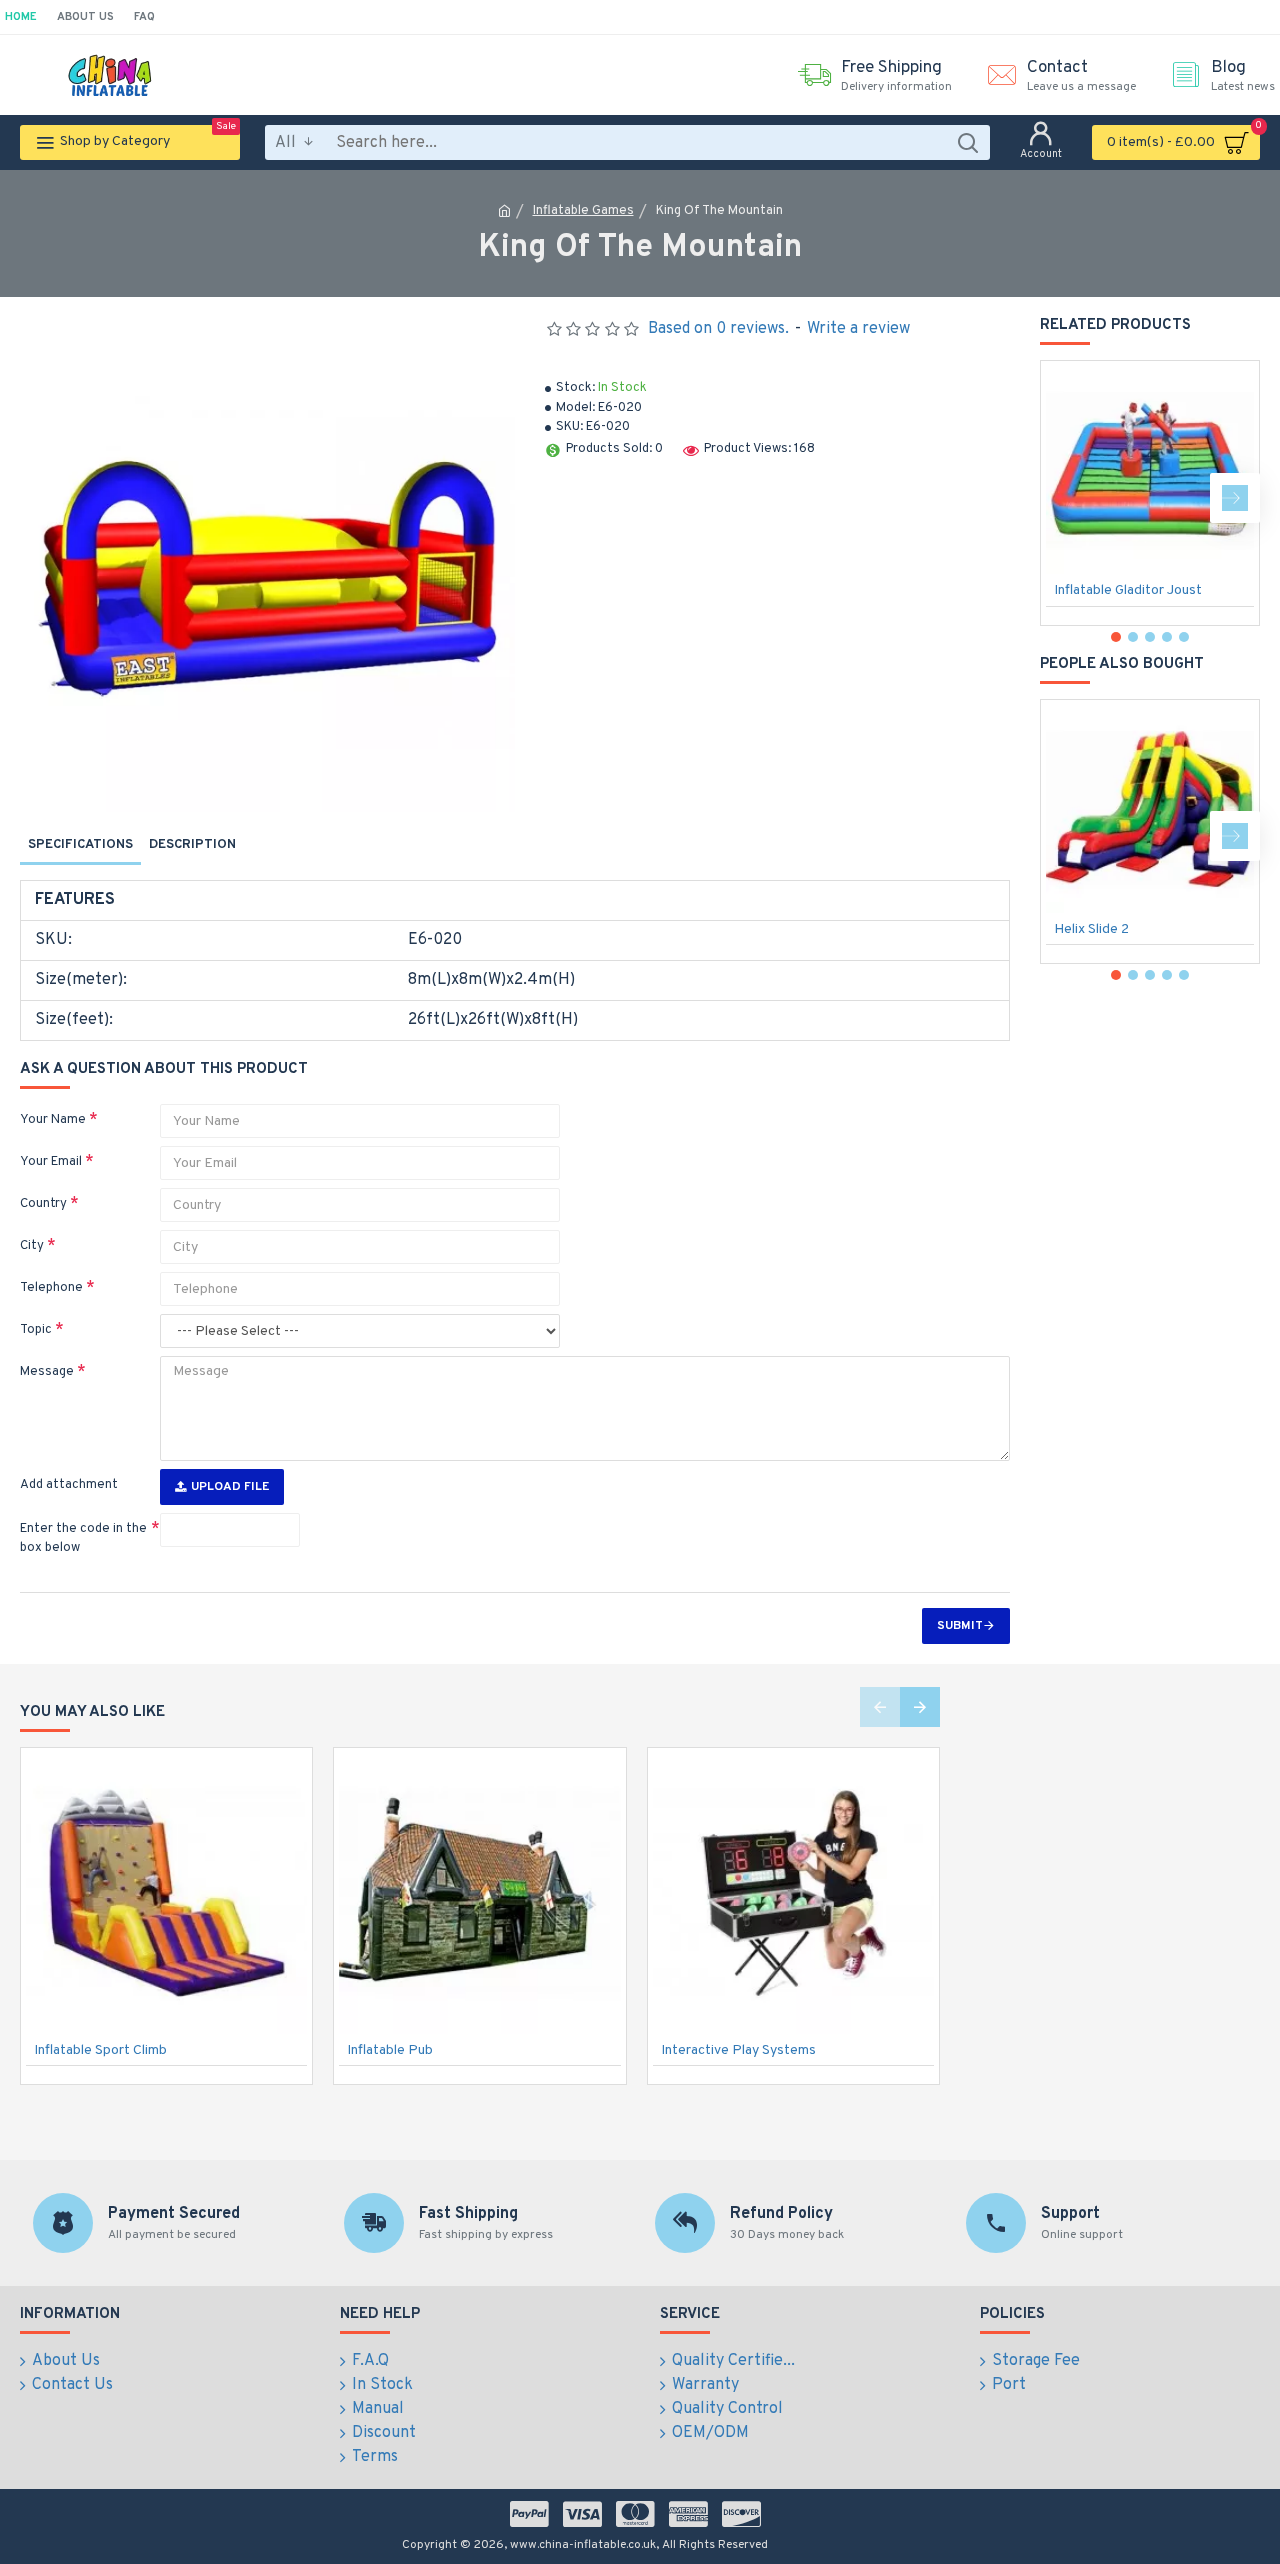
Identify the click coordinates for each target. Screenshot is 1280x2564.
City (32, 1246)
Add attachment (69, 1485)
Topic (36, 1330)
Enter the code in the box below (83, 1539)
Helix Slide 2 (1091, 929)
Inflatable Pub (390, 2050)
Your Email (51, 1162)
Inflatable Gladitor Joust (1128, 590)
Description (192, 845)
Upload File (230, 1487)
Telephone (51, 1288)
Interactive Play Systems (738, 2050)
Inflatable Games (583, 211)
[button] (1065, 498)
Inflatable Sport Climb (100, 2050)
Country (43, 1204)
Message (47, 1372)
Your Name (53, 1120)
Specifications (80, 845)
